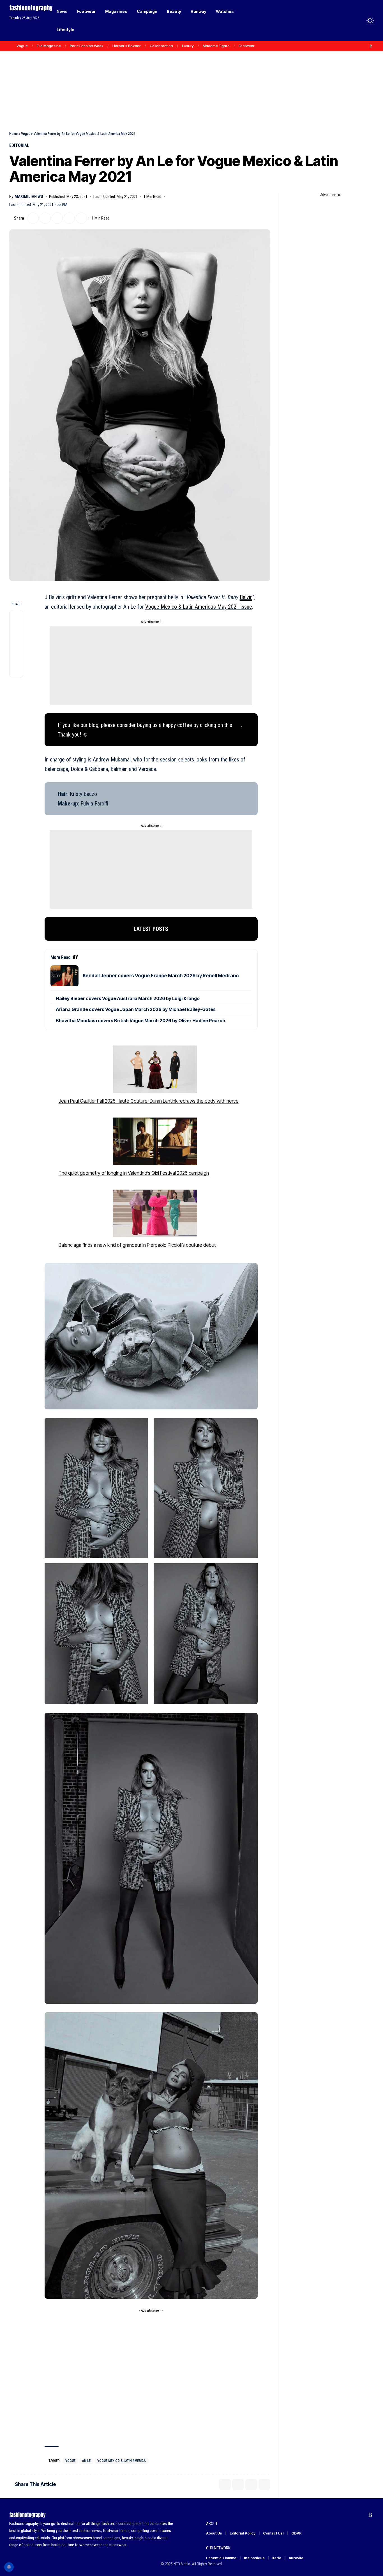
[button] (360, 20)
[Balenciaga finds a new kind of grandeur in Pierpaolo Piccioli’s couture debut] (155, 1213)
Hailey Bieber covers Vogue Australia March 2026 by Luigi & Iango (128, 998)
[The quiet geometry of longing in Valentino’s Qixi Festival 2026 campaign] (155, 1141)
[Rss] (371, 46)
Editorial (19, 145)
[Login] (348, 20)
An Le (86, 2461)
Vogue (22, 46)
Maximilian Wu (29, 197)
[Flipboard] (365, 46)
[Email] (57, 218)
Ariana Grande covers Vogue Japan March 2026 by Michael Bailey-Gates (136, 1009)
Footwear (247, 46)
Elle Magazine (49, 46)
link (237, 725)
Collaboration (161, 46)
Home (13, 134)
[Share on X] (33, 218)
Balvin (246, 597)
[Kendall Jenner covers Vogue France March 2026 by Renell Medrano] (64, 976)
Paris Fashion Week (87, 46)
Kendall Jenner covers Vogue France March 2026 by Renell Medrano (161, 976)
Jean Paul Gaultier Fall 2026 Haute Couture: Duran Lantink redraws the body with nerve (149, 1101)
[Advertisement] (191, 79)
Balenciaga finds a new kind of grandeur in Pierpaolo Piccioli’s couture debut (137, 1245)
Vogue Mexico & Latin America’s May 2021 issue (199, 607)
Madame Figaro (216, 46)
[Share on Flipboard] (45, 218)
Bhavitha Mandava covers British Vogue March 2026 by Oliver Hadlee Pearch (140, 1021)
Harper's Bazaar (127, 46)
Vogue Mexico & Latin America (122, 2461)
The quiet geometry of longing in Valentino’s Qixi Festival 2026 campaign (134, 1173)
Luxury (188, 46)
